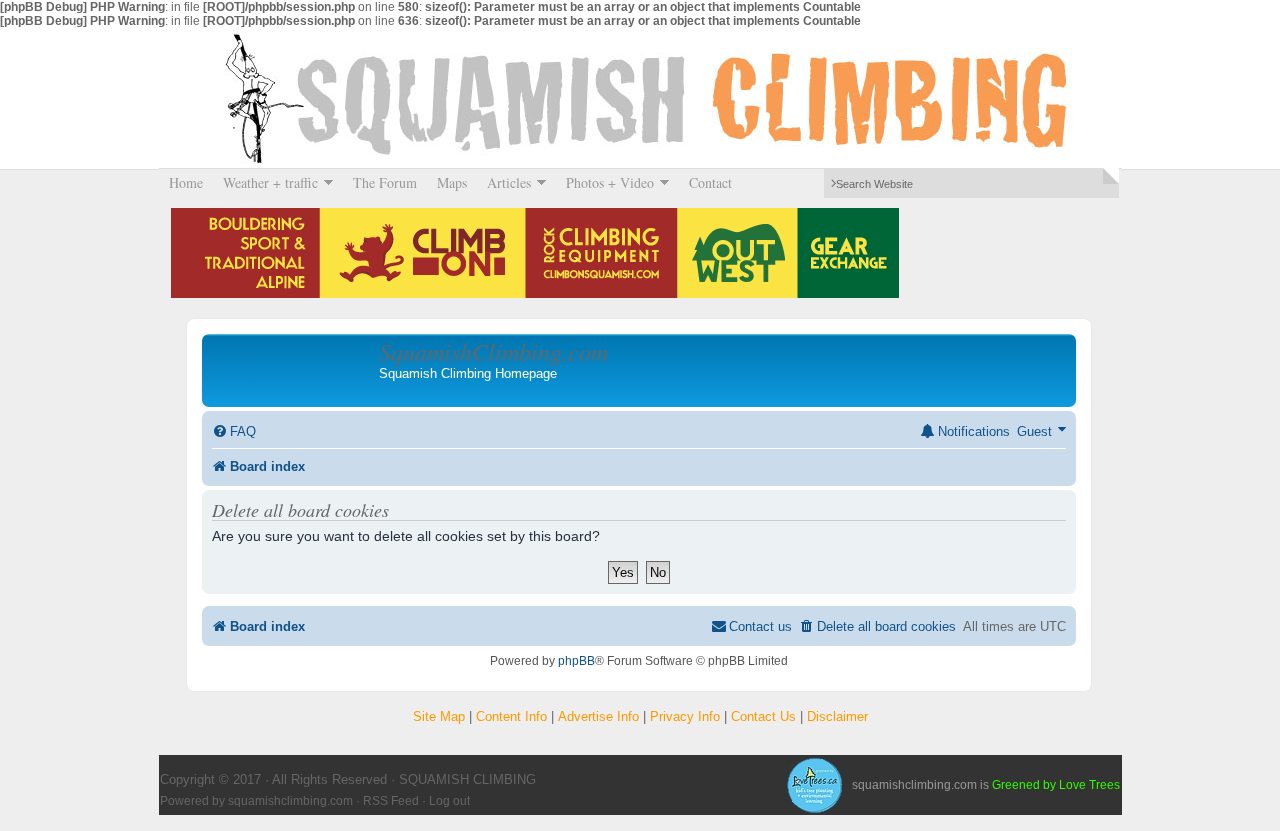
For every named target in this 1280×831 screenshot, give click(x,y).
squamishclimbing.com (290, 801)
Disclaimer (837, 716)
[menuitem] (234, 431)
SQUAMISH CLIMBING (640, 98)
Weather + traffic (265, 182)
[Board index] (293, 370)
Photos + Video (605, 182)
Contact (710, 182)
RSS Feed (391, 801)
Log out (449, 801)
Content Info (511, 716)
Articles (504, 182)
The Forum (385, 182)
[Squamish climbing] (814, 785)
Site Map (439, 716)
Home (186, 182)
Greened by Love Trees (1056, 785)
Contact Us (763, 716)
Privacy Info (685, 716)
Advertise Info (598, 716)
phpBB (576, 661)
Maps (452, 182)
